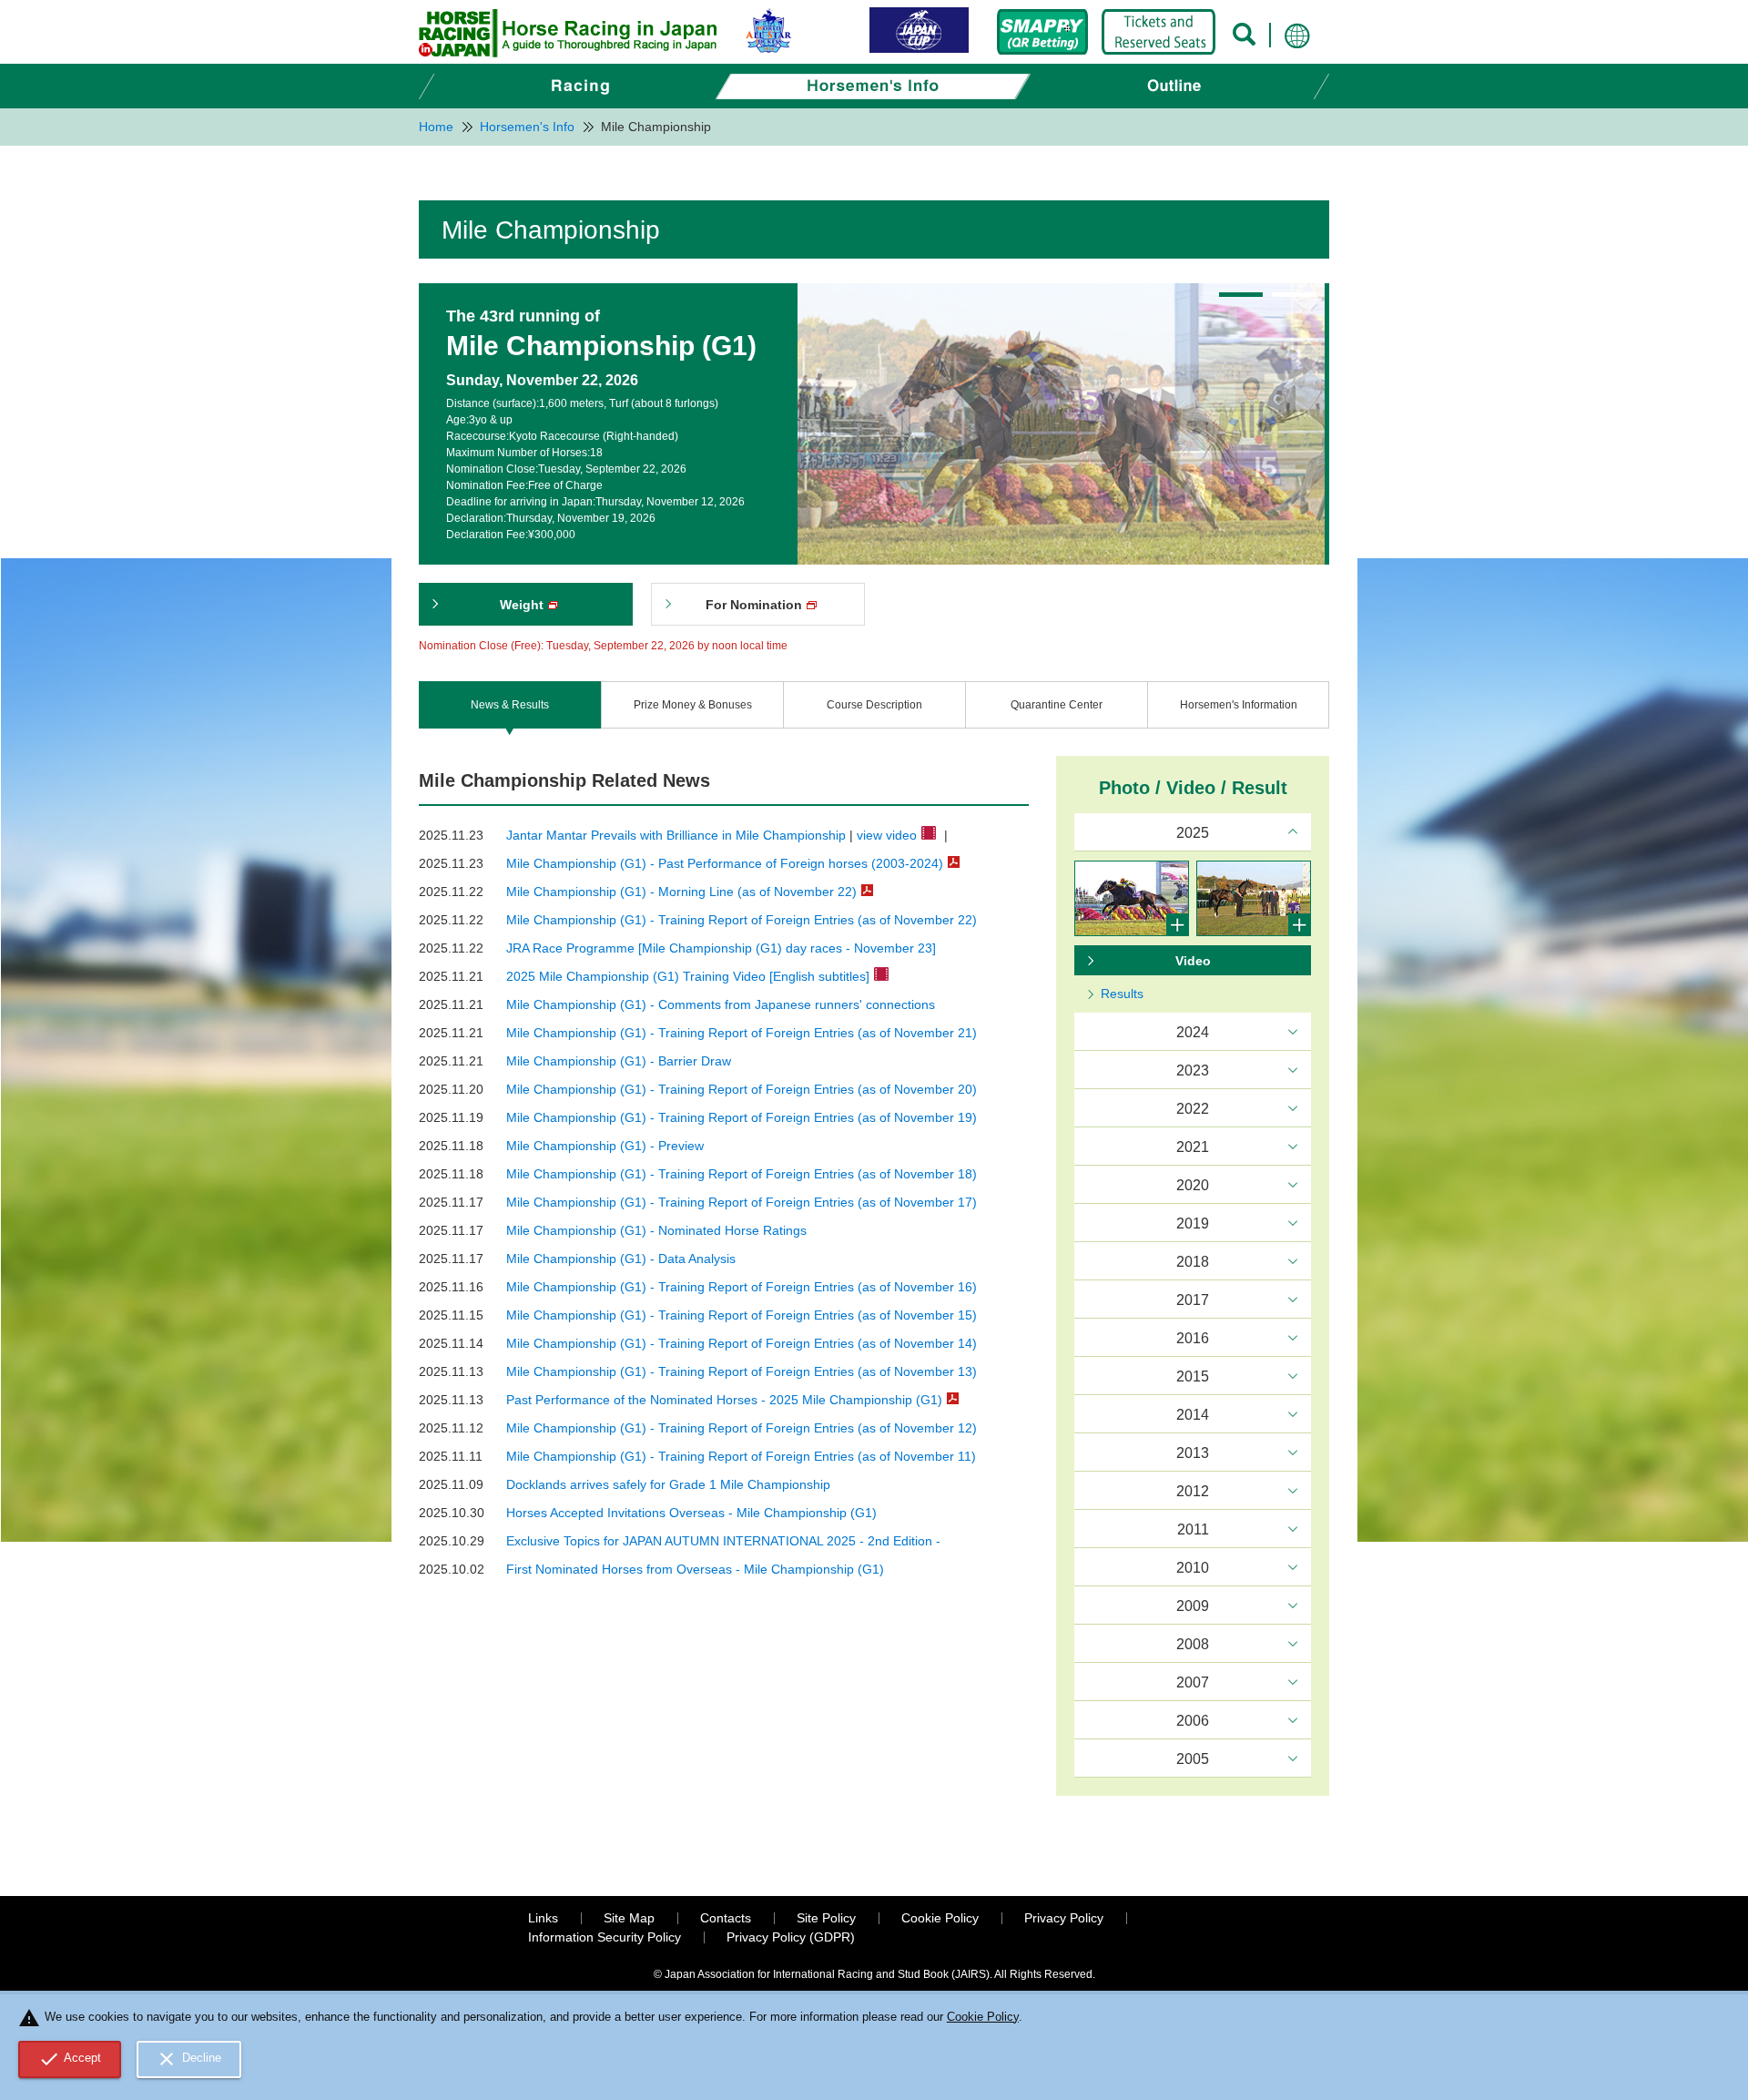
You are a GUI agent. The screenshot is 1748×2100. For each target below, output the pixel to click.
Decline (188, 2059)
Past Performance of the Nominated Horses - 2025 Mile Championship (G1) (724, 1400)
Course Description (874, 705)
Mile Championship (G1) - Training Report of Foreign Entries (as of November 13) (742, 1371)
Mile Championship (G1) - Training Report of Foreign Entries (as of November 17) (742, 1202)
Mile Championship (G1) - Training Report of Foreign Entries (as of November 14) (742, 1343)
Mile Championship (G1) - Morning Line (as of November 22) (681, 892)
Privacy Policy (1064, 1918)
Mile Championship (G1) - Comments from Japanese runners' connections (721, 1004)
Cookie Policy (940, 1918)
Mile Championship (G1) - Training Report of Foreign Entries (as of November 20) (742, 1089)
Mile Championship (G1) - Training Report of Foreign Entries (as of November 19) (742, 1117)
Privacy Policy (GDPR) (791, 1937)
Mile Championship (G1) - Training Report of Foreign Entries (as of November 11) (741, 1456)
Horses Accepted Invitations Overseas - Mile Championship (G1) (691, 1513)
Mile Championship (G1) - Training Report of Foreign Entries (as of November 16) (742, 1287)
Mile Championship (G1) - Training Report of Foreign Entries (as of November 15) (742, 1315)
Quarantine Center (1057, 705)
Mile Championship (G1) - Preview (605, 1146)
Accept (70, 2059)
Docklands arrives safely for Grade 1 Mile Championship (668, 1484)
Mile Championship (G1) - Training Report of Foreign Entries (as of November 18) (742, 1174)
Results (1122, 994)
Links (543, 1918)
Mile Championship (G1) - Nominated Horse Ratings (656, 1230)
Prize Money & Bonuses (693, 705)
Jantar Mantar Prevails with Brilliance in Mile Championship (676, 835)
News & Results (510, 705)
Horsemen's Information (1239, 705)
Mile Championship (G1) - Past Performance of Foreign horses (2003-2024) (725, 863)
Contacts (726, 1918)
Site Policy (826, 1918)
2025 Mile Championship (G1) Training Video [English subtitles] (688, 976)
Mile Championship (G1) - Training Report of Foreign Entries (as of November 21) (742, 1033)
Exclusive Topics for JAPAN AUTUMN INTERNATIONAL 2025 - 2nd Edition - (723, 1541)
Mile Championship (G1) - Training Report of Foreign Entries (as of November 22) (742, 920)
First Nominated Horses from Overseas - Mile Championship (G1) (695, 1569)
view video (887, 835)
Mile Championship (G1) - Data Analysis (621, 1259)
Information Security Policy (605, 1937)
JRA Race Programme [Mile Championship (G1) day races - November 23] (721, 948)
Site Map (629, 1918)
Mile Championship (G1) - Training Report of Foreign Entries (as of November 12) (742, 1428)
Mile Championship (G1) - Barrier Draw (619, 1061)
